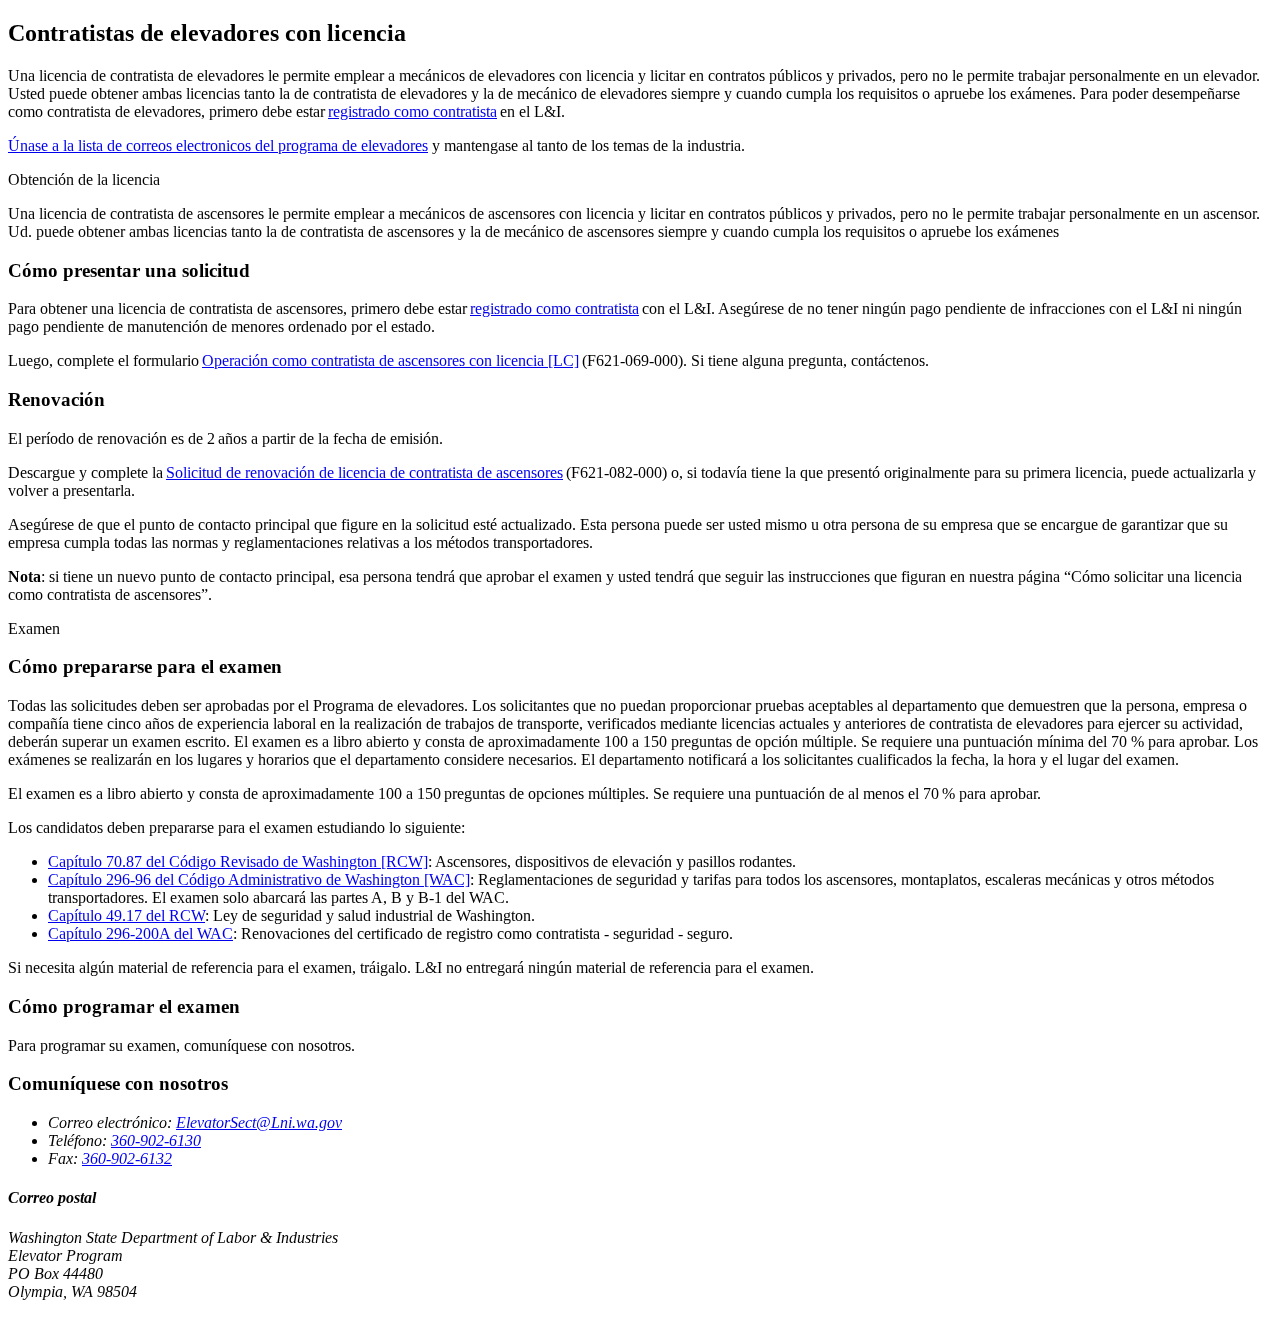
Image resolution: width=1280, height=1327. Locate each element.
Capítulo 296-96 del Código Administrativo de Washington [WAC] (259, 879)
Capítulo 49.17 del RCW (126, 915)
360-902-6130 (156, 1140)
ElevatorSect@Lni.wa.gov (259, 1122)
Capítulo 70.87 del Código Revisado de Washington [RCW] (238, 861)
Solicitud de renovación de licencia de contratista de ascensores (364, 472)
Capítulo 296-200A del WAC (140, 933)
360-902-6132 (127, 1158)
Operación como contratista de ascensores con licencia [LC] (390, 360)
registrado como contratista (412, 111)
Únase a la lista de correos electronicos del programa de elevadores (218, 145)
